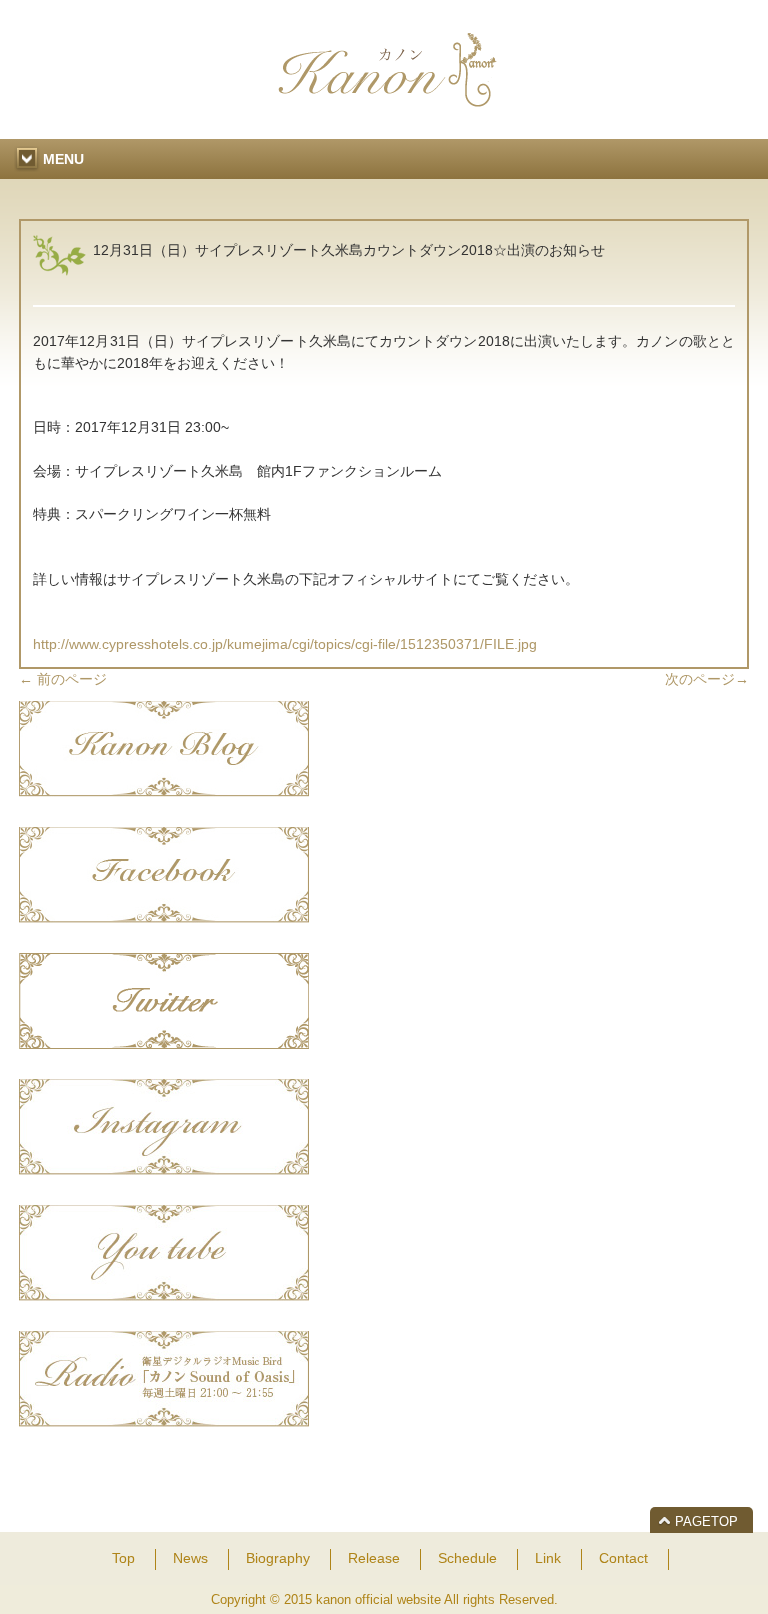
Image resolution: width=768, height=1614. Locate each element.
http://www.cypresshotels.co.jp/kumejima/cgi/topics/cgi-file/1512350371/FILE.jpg (285, 644)
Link (548, 1558)
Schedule (467, 1558)
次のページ (707, 679)
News (190, 1558)
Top (123, 1558)
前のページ (63, 679)
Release (374, 1558)
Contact (623, 1558)
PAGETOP (706, 1521)
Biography (278, 1558)
